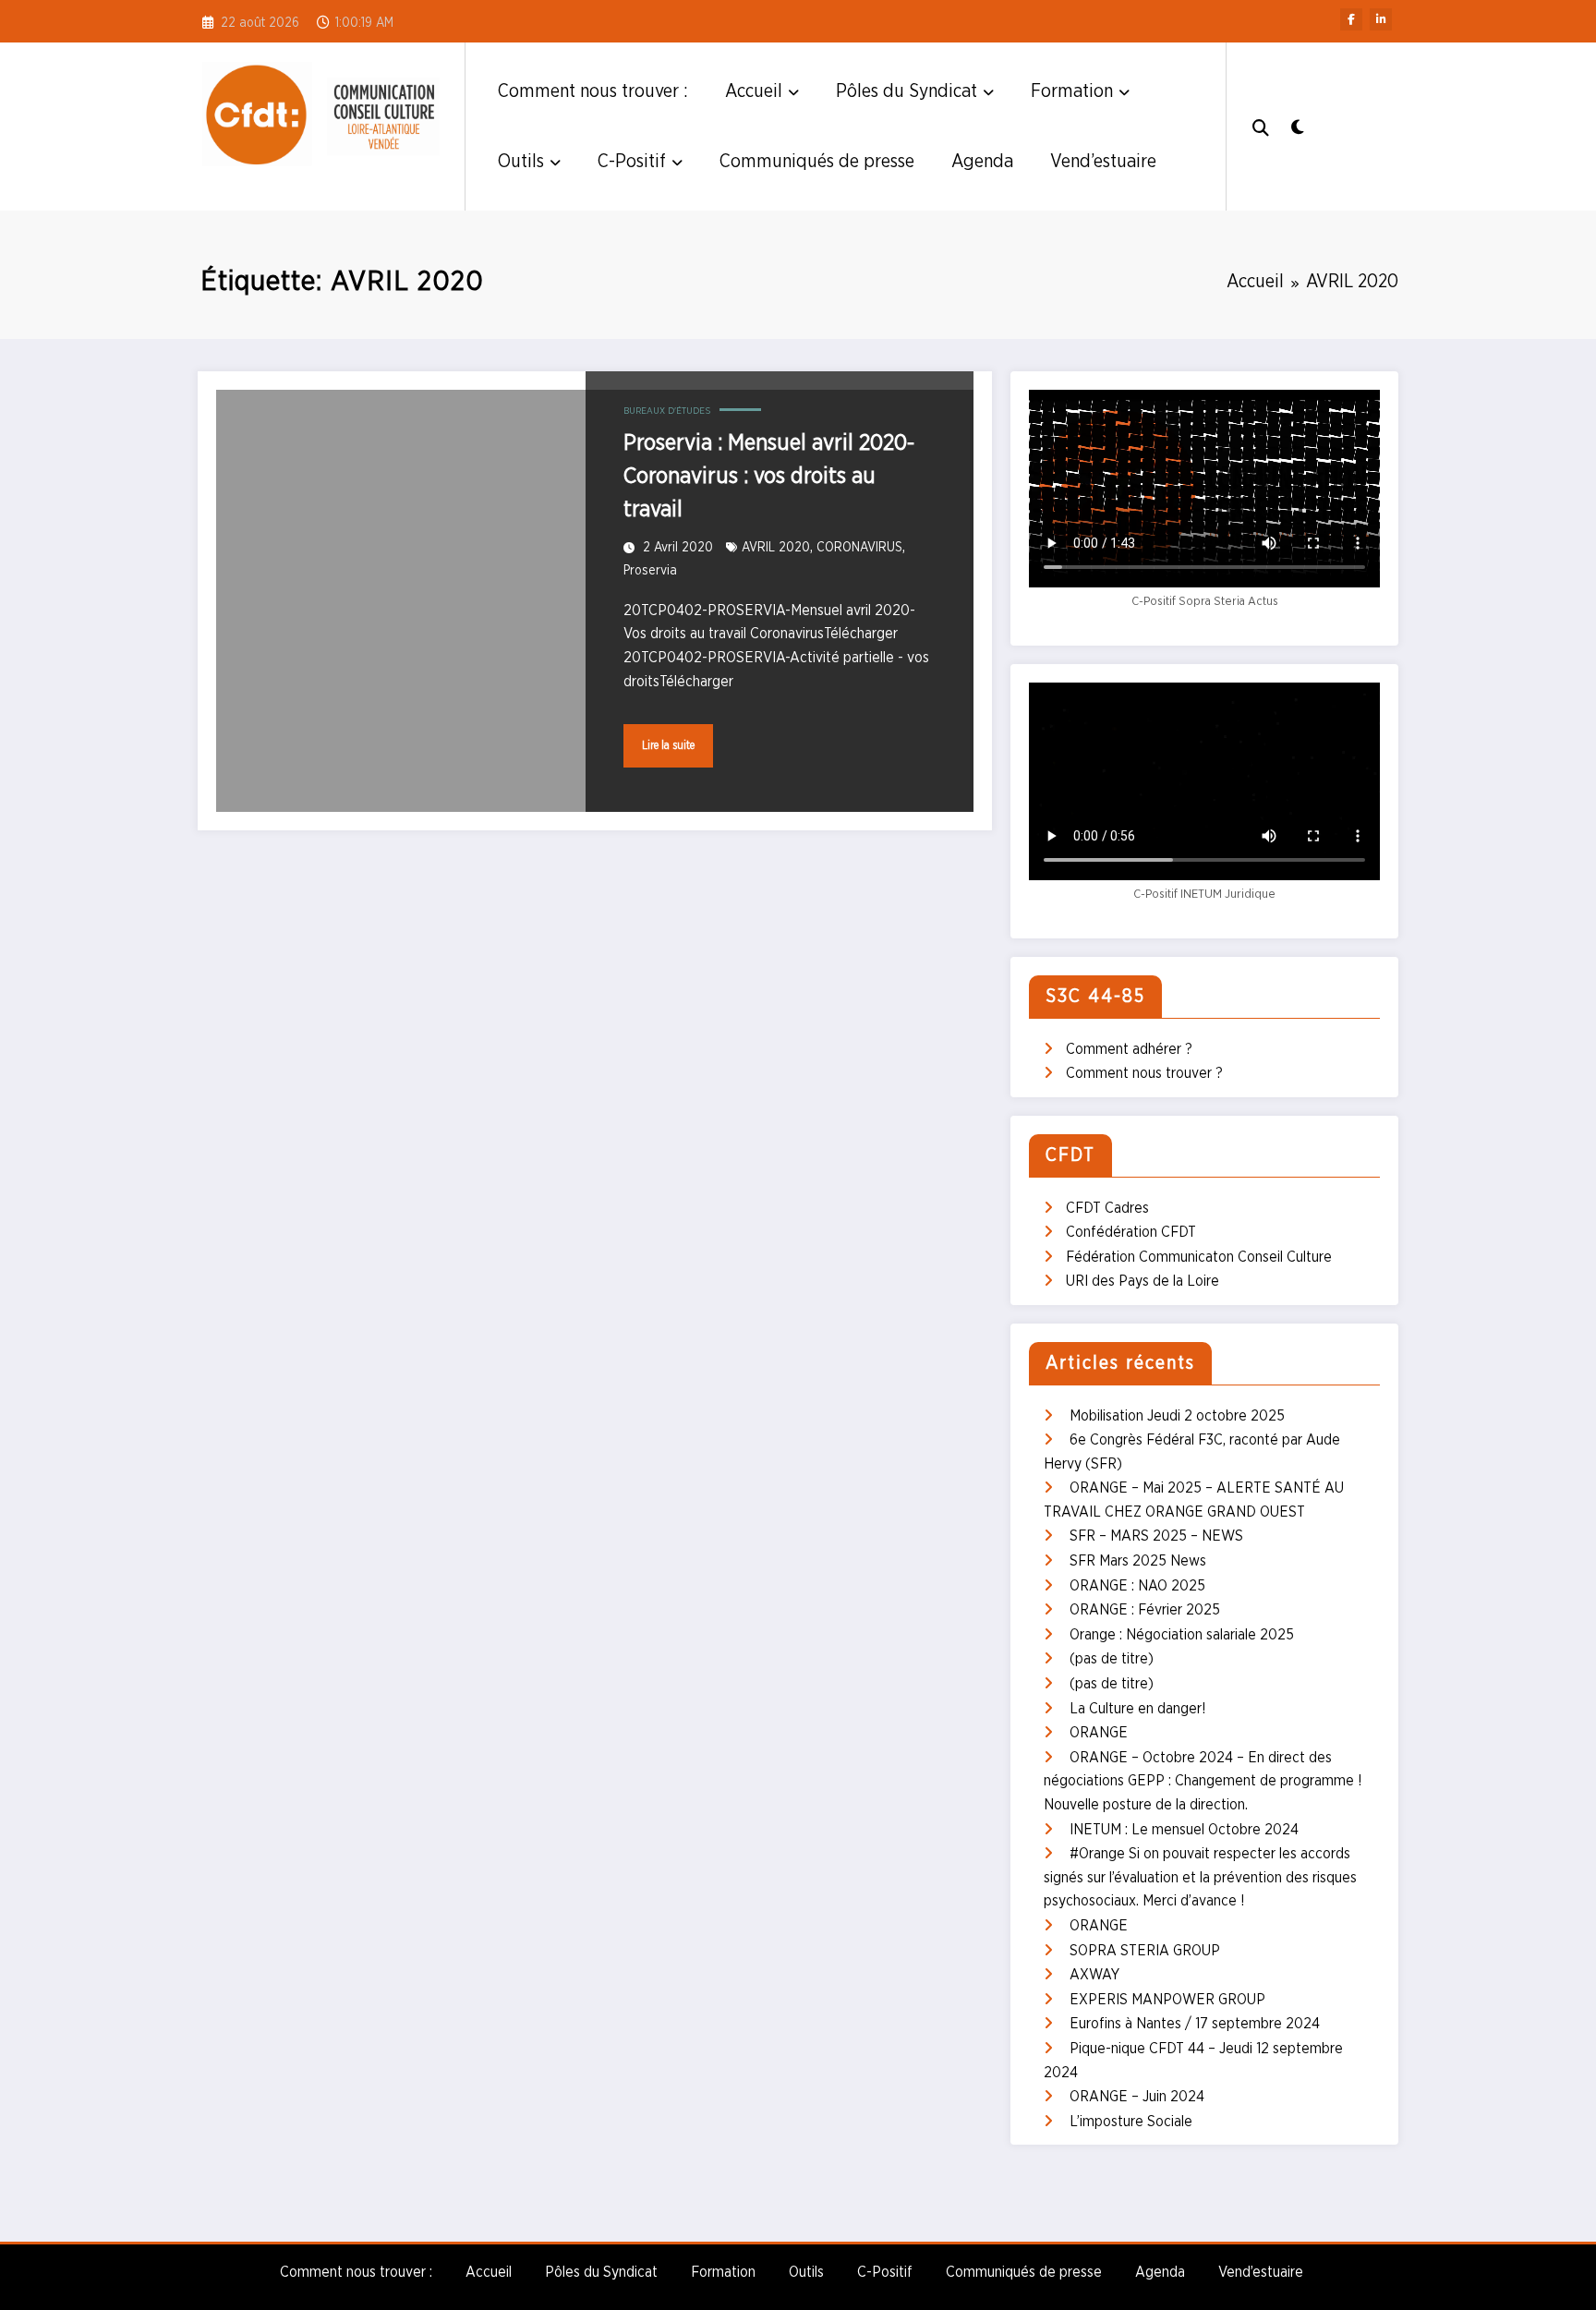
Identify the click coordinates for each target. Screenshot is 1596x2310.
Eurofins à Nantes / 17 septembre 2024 (1195, 2024)
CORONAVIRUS (859, 548)
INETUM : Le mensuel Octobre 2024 (1184, 1830)
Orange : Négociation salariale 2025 (1182, 1635)
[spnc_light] (1297, 126)
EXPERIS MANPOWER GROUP (1167, 2000)
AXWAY (1094, 1975)
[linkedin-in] (1381, 19)
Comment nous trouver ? (1144, 1073)
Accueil (754, 91)
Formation (1072, 91)
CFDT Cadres (1107, 1208)
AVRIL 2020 (776, 548)
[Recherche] (1261, 127)
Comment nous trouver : (593, 91)
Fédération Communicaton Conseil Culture (1199, 1257)
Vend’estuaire (1103, 162)
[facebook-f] (1351, 19)
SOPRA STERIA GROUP (1145, 1951)
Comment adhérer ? (1129, 1049)
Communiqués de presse (817, 162)
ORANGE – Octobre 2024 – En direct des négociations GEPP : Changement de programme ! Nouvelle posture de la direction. (1203, 1781)
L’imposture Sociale (1131, 2122)
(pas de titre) (1112, 1659)
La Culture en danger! (1138, 1709)
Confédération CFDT (1131, 1232)
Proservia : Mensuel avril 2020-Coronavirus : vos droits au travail (769, 477)
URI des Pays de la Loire (1143, 1281)
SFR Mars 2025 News (1138, 1561)
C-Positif (632, 162)
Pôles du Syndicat (907, 91)
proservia (650, 571)
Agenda (982, 162)
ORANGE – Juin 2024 (1137, 2097)
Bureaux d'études (667, 411)
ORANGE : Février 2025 (1145, 1610)
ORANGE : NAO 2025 (1137, 1586)
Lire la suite (668, 745)
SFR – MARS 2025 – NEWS (1156, 1536)
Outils (521, 162)
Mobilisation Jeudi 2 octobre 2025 (1177, 1416)
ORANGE (1099, 1733)
